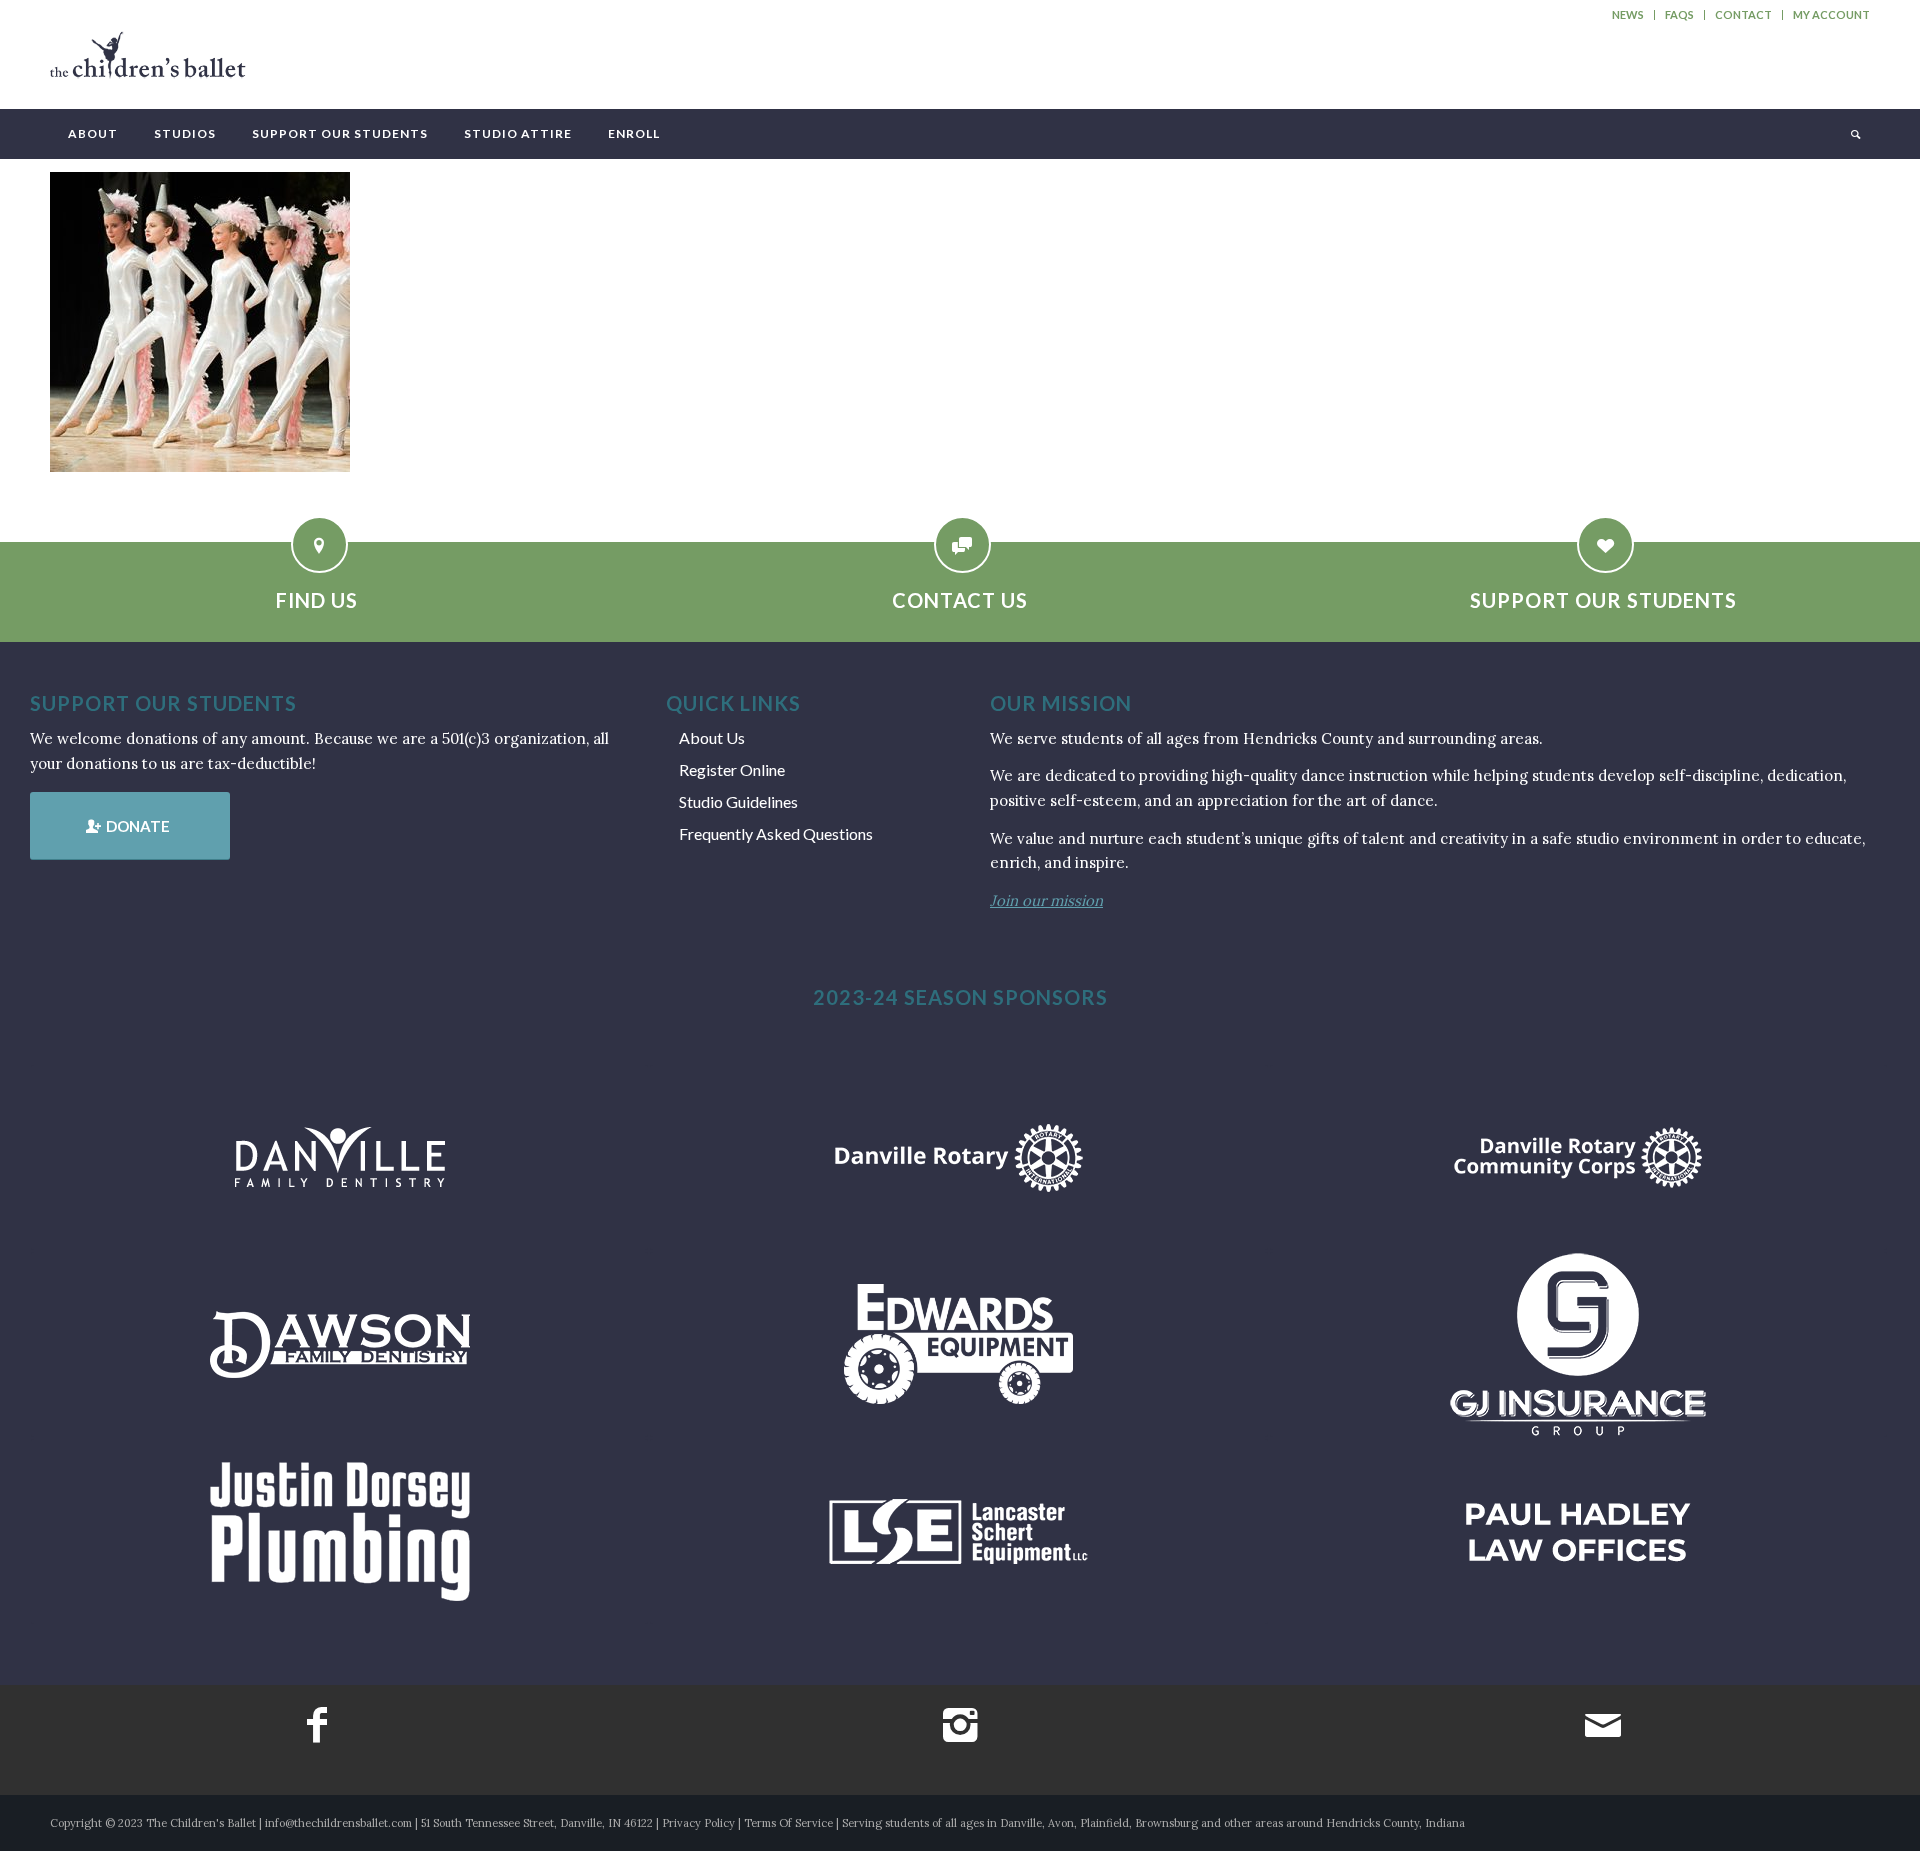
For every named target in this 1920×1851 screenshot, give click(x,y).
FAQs (1679, 14)
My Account (1831, 14)
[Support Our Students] (1605, 544)
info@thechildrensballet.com (338, 1823)
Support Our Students (1603, 600)
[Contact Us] (962, 544)
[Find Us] (319, 544)
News (1628, 14)
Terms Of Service (788, 1823)
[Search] (1854, 134)
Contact (1743, 14)
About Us (712, 737)
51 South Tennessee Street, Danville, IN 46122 (537, 1823)
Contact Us (960, 600)
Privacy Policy (698, 1823)
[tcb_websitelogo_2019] (148, 64)
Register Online (732, 769)
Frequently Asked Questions (776, 833)
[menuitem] (1628, 15)
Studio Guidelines (738, 801)
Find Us (317, 600)
